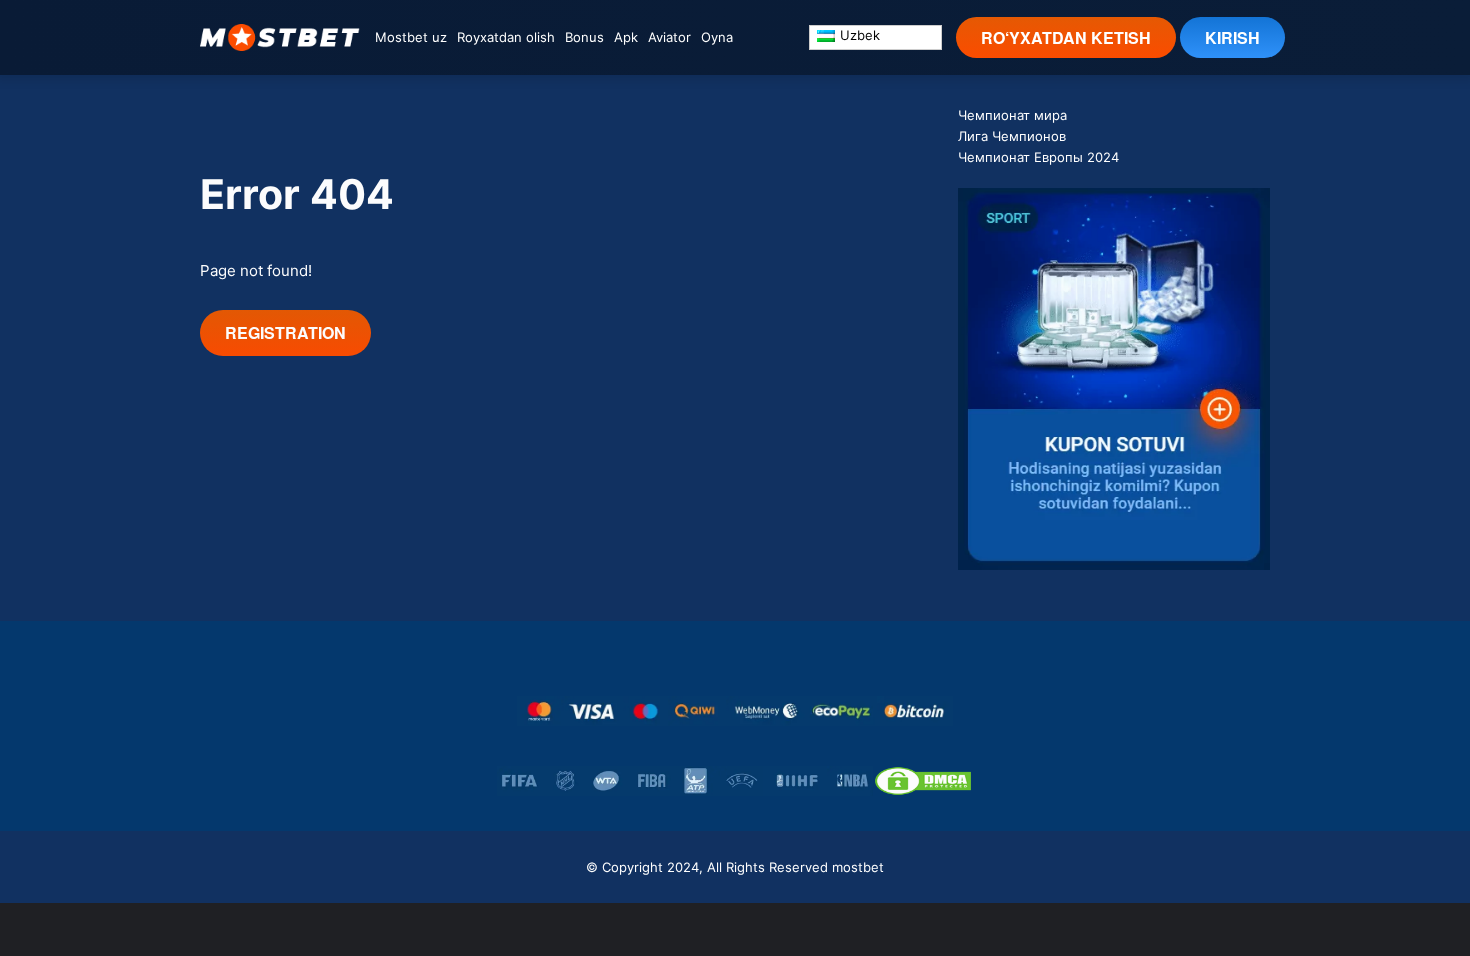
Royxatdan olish (506, 37)
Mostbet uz (411, 37)
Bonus (584, 37)
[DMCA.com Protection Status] (923, 781)
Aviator (669, 37)
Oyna (717, 37)
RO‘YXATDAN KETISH (1066, 37)
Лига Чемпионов (1012, 136)
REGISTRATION (285, 332)
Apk (626, 37)
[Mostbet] (280, 37)
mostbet (858, 867)
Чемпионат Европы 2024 (1038, 157)
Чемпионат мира (1012, 115)
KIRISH (1232, 37)
